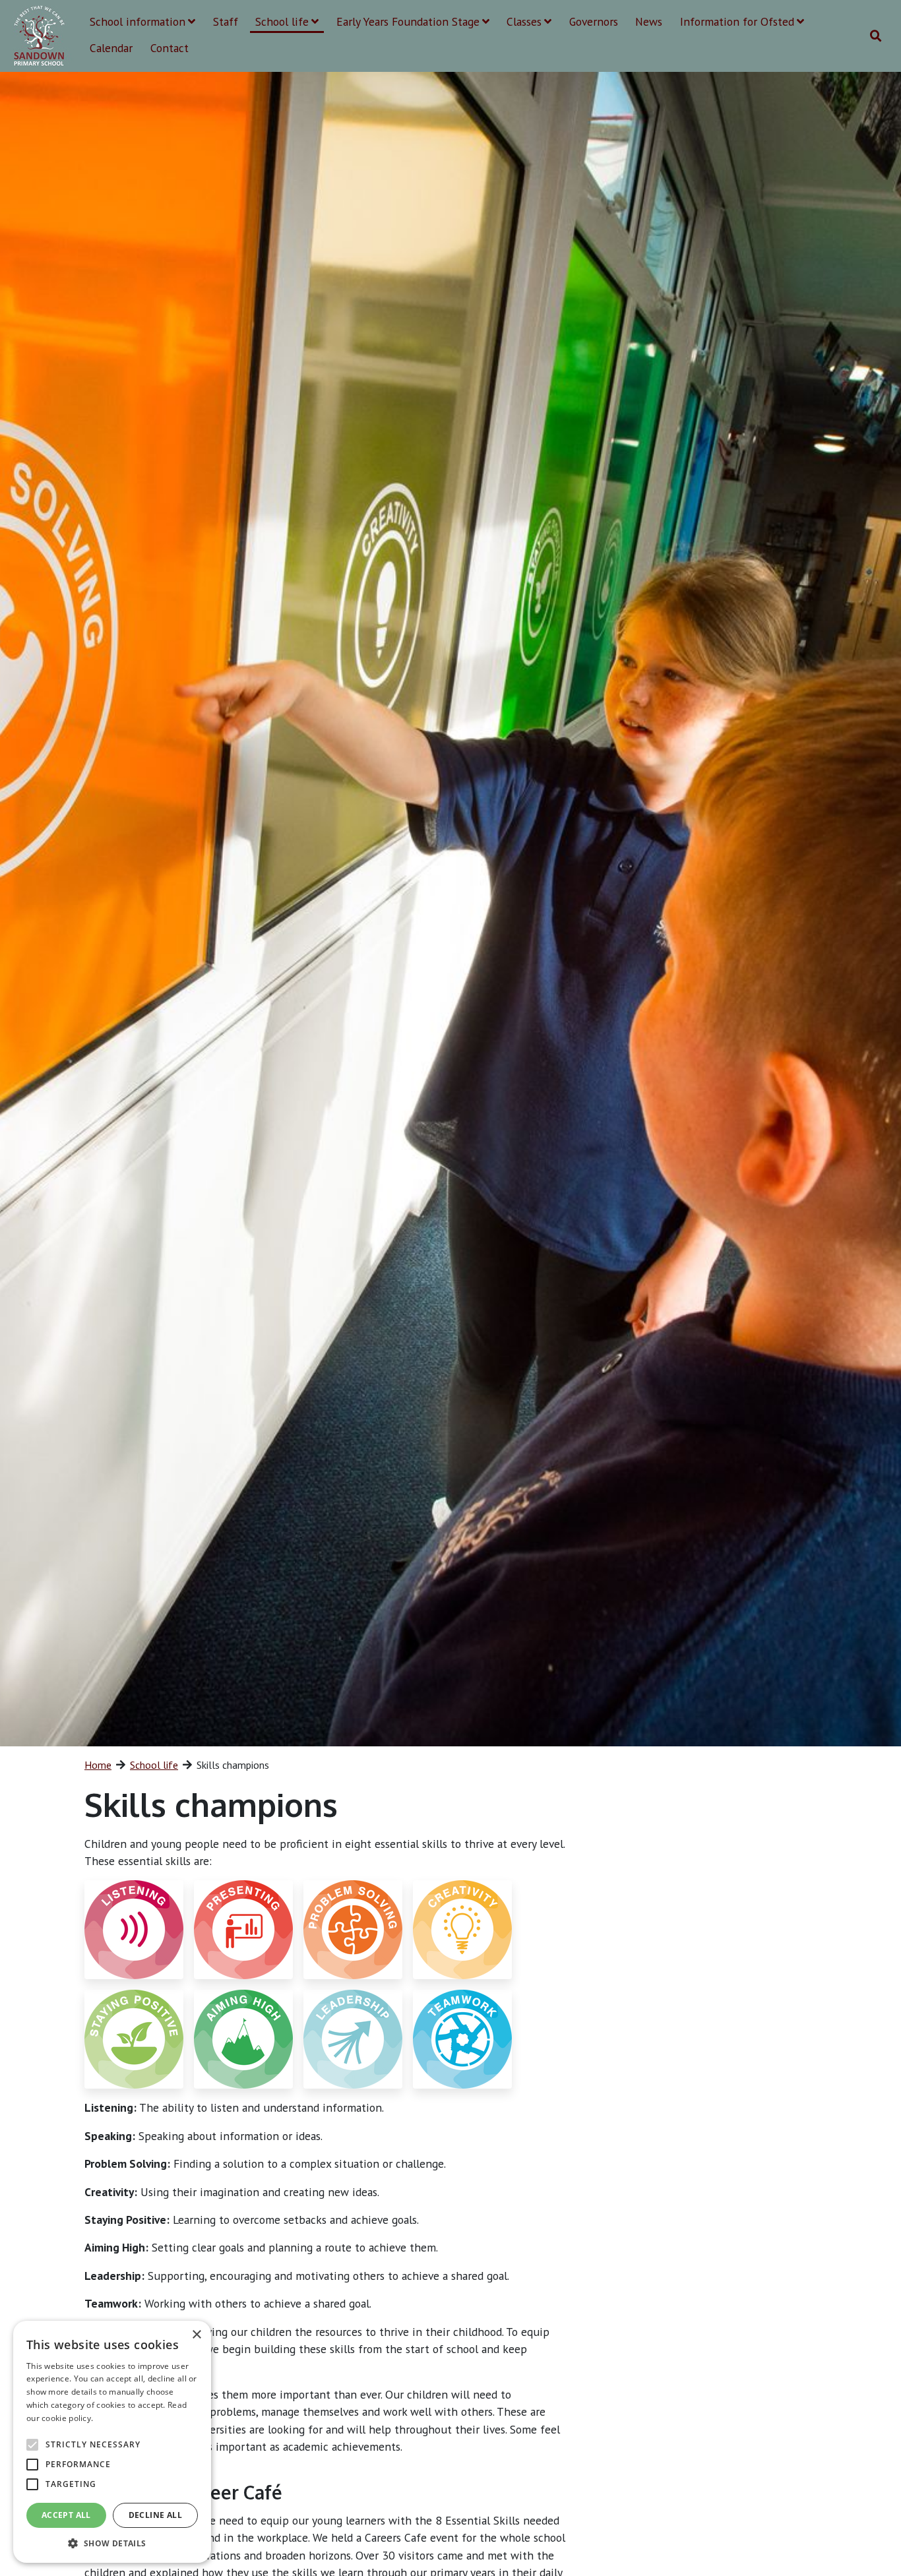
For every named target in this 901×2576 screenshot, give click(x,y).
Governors (594, 21)
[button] (112, 2543)
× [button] (196, 2335)
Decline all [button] (155, 2515)
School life (154, 1765)
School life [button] (282, 21)
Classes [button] (524, 21)
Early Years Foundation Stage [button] (408, 21)
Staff (226, 21)
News (649, 21)
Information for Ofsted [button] (737, 21)
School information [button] (138, 21)
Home (98, 1765)
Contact (170, 48)
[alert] (112, 2442)
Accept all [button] (66, 2515)
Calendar (111, 48)
